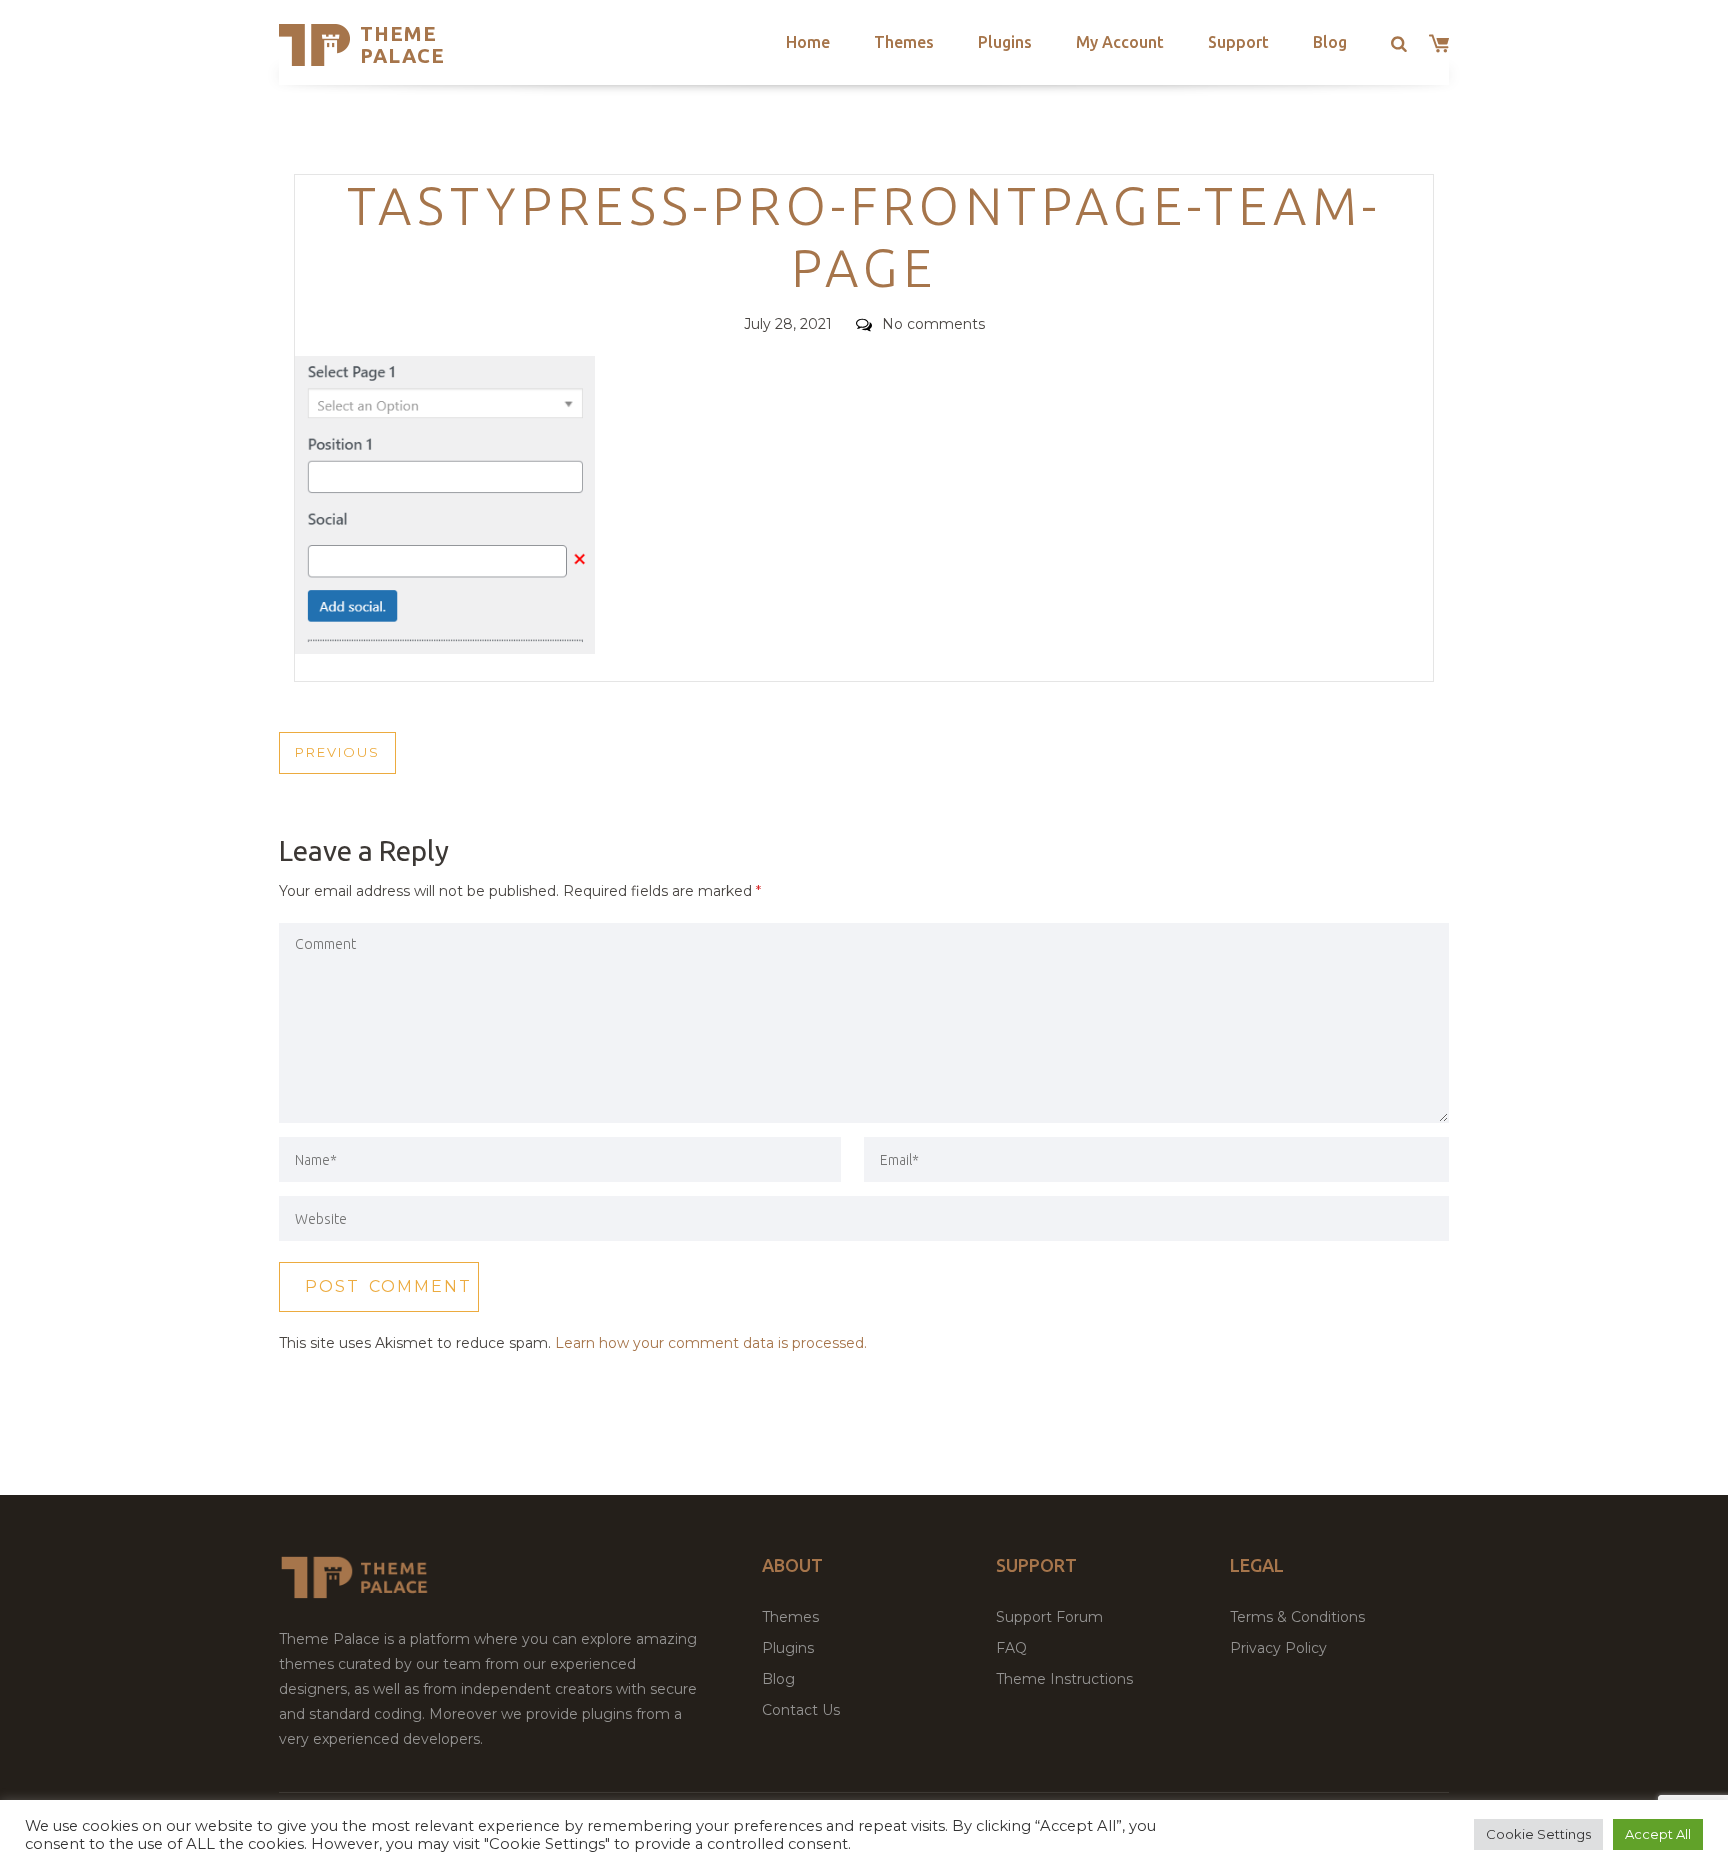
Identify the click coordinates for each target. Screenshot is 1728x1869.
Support (1238, 42)
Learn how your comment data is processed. (711, 1343)
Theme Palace (402, 44)
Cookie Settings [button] (1538, 1834)
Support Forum (1049, 1617)
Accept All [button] (1658, 1834)
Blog (1330, 42)
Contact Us (801, 1710)
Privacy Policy (1278, 1648)
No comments (933, 324)
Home (808, 42)
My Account (1120, 42)
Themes (904, 42)
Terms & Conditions (1297, 1617)
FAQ (1011, 1648)
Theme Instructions (1064, 1679)
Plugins (1005, 42)
